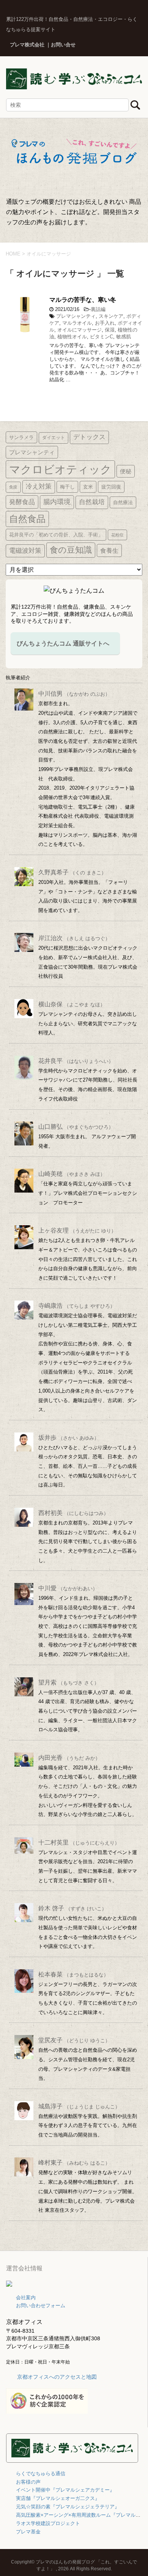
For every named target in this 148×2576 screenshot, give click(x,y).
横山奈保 (72, 1004)
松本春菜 (73, 1974)
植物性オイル (72, 337)
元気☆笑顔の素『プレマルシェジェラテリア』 (68, 2507)
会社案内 (26, 2298)
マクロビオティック (60, 469)
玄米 (88, 487)
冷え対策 (39, 486)
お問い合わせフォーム (41, 2306)
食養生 (109, 550)
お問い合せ (63, 45)
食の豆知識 (71, 550)
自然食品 (27, 519)
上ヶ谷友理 (77, 1230)
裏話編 (98, 309)
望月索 (69, 1682)
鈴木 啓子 (72, 1908)
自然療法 (123, 502)
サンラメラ (21, 437)
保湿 (110, 330)
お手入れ (105, 323)
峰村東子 (74, 2163)
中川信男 (74, 694)
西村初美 (73, 1513)
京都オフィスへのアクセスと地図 (57, 2377)
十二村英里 (79, 1842)
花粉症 (117, 535)
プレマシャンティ (76, 316)
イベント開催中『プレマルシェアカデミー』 (65, 2490)
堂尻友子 (74, 2040)
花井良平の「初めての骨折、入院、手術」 (56, 535)
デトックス (89, 437)
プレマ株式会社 (27, 45)
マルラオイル (77, 323)
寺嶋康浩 (77, 1306)
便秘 (126, 471)
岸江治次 (74, 938)
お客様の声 (28, 2482)
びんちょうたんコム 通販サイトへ (63, 643)
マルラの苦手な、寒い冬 (83, 300)
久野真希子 (72, 872)
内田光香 (69, 1758)
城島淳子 (79, 2106)
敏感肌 (124, 337)
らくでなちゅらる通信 (41, 2474)
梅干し (67, 487)
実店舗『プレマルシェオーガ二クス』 (58, 2498)
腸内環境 (57, 502)
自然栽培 (92, 502)
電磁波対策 (25, 551)
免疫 (13, 487)
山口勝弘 (76, 1127)
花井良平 (76, 1061)
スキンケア (111, 316)
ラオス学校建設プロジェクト (48, 2523)
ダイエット (54, 438)
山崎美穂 (72, 1174)
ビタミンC (102, 337)
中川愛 (68, 1588)
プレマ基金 (28, 2532)
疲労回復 (111, 487)
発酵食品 (22, 502)
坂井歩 (69, 1438)
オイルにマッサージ (80, 330)
